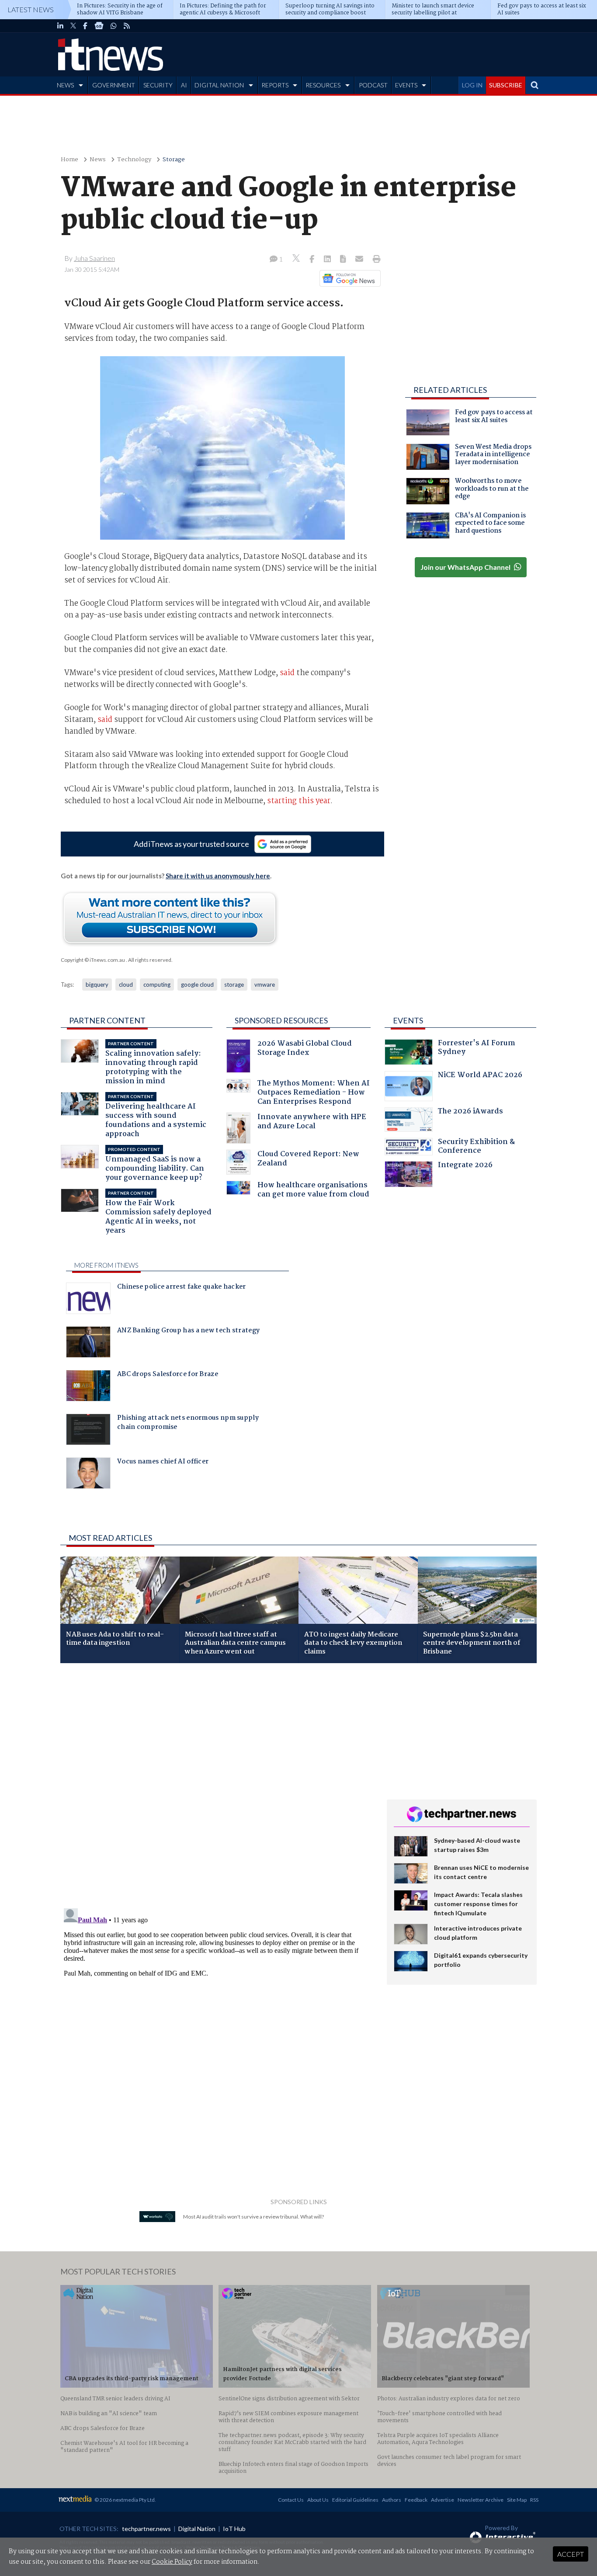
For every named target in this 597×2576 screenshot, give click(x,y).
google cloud (197, 985)
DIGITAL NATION (219, 85)
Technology (134, 160)
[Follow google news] (348, 278)
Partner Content (107, 1020)
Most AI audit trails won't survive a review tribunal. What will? (253, 2217)
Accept (571, 2554)
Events (408, 1020)
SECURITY (158, 85)
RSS (534, 2500)
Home (69, 160)
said (287, 673)
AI (184, 85)
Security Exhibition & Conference (476, 1147)
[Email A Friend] (360, 260)
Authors (392, 2500)
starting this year (299, 801)
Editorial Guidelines (355, 2500)
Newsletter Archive (481, 2500)
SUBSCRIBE (506, 85)
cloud (126, 985)
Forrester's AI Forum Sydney (477, 1049)
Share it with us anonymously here (218, 876)
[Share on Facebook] (313, 260)
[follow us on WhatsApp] (114, 26)
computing (157, 985)
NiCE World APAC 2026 (480, 1076)
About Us (318, 2500)
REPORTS (275, 85)
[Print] (375, 260)
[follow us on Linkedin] (60, 26)
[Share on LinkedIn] (328, 260)
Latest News (31, 9)
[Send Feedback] (344, 260)
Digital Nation (197, 2529)
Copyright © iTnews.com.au (93, 960)
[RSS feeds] (127, 26)
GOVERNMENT (114, 85)
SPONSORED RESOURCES (281, 1020)
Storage (174, 160)
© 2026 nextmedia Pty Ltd (125, 2500)
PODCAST (373, 85)
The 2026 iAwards (470, 1112)
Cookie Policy (172, 2562)
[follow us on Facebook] (85, 26)
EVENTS (406, 85)
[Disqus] (217, 1786)
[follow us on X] (73, 26)
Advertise (443, 2500)
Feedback (416, 2500)
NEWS (65, 85)
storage (234, 985)
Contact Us (291, 2500)
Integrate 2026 (465, 1166)
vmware (265, 985)
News (98, 160)
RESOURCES (323, 85)
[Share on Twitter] (297, 259)
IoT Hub (234, 2529)
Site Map (517, 2500)
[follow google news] (99, 26)
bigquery (97, 985)
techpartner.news (146, 2529)
